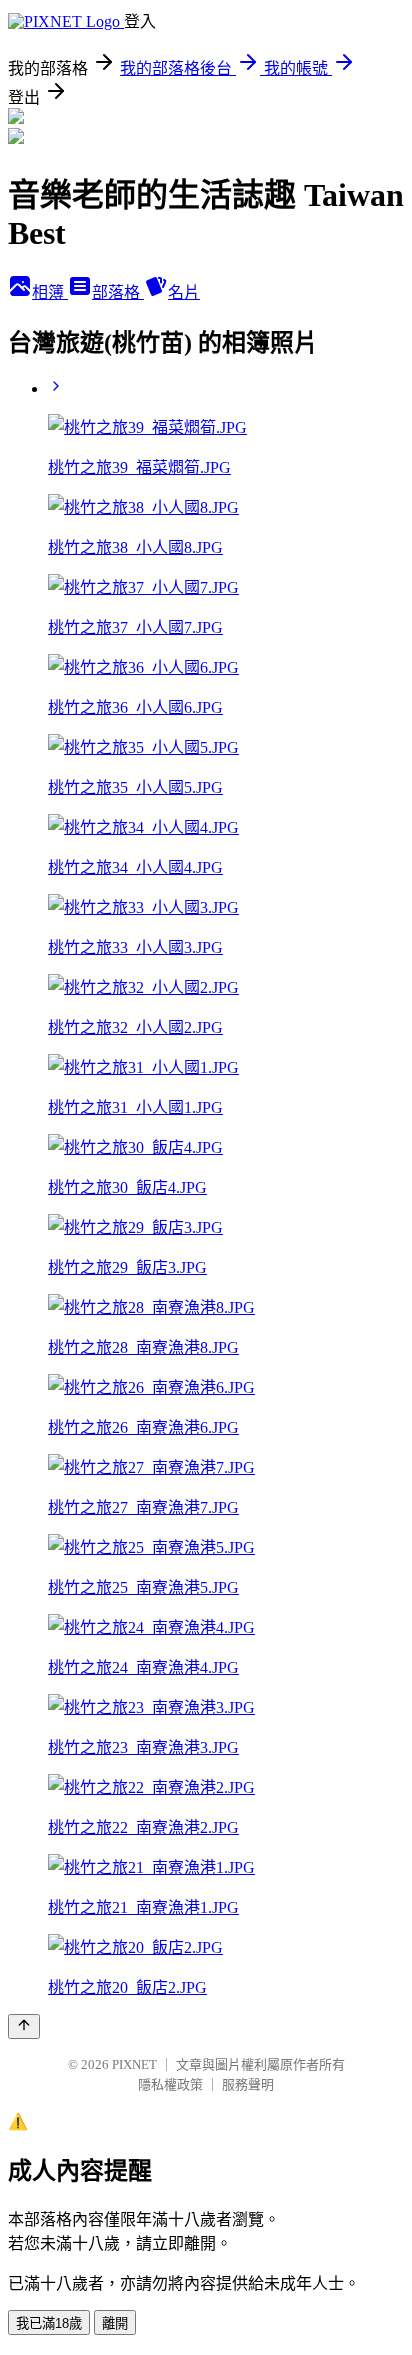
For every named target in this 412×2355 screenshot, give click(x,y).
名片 (184, 292)
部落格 (118, 292)
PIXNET (134, 2064)
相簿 (50, 292)
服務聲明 (248, 2084)
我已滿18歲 (49, 2323)
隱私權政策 (170, 2084)
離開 (115, 2323)
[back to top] (24, 2026)
